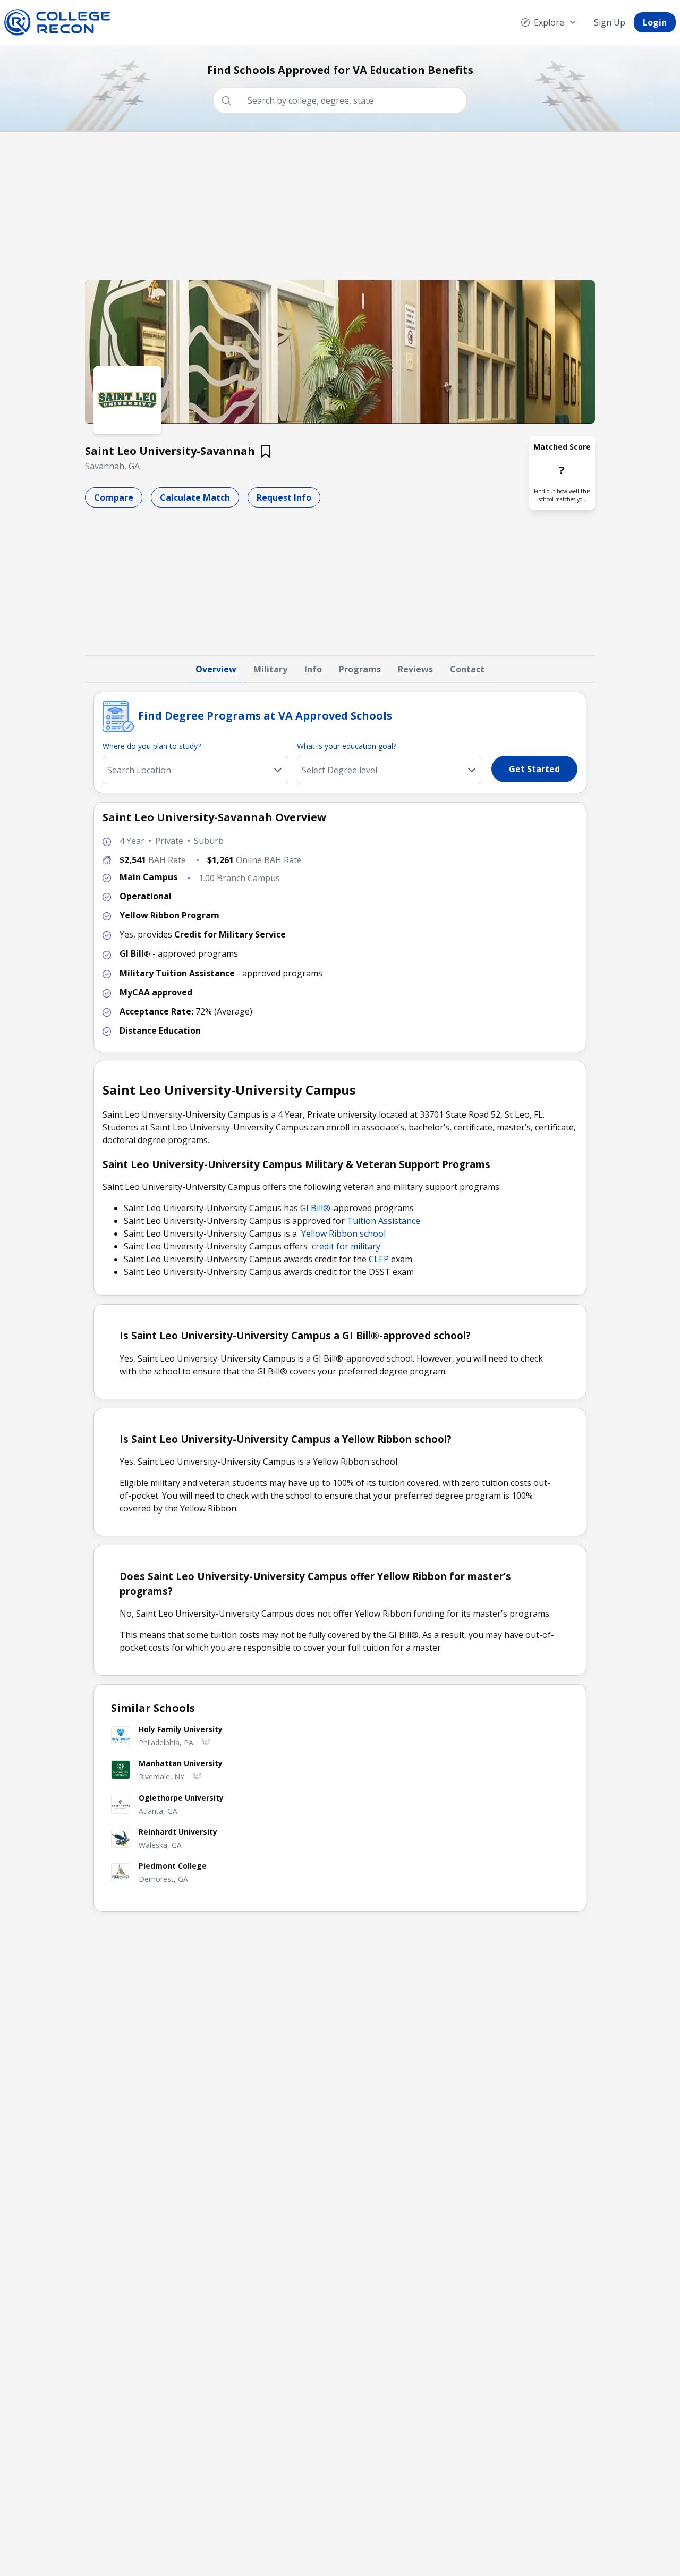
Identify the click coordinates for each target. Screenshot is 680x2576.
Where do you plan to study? (152, 746)
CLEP (379, 1259)
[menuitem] (549, 22)
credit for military (346, 1246)
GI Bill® (315, 1208)
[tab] (216, 670)
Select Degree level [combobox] (339, 770)
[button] (472, 770)
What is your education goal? (347, 746)
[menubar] (594, 22)
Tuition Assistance (384, 1221)
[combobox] (344, 100)
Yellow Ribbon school (343, 1234)
